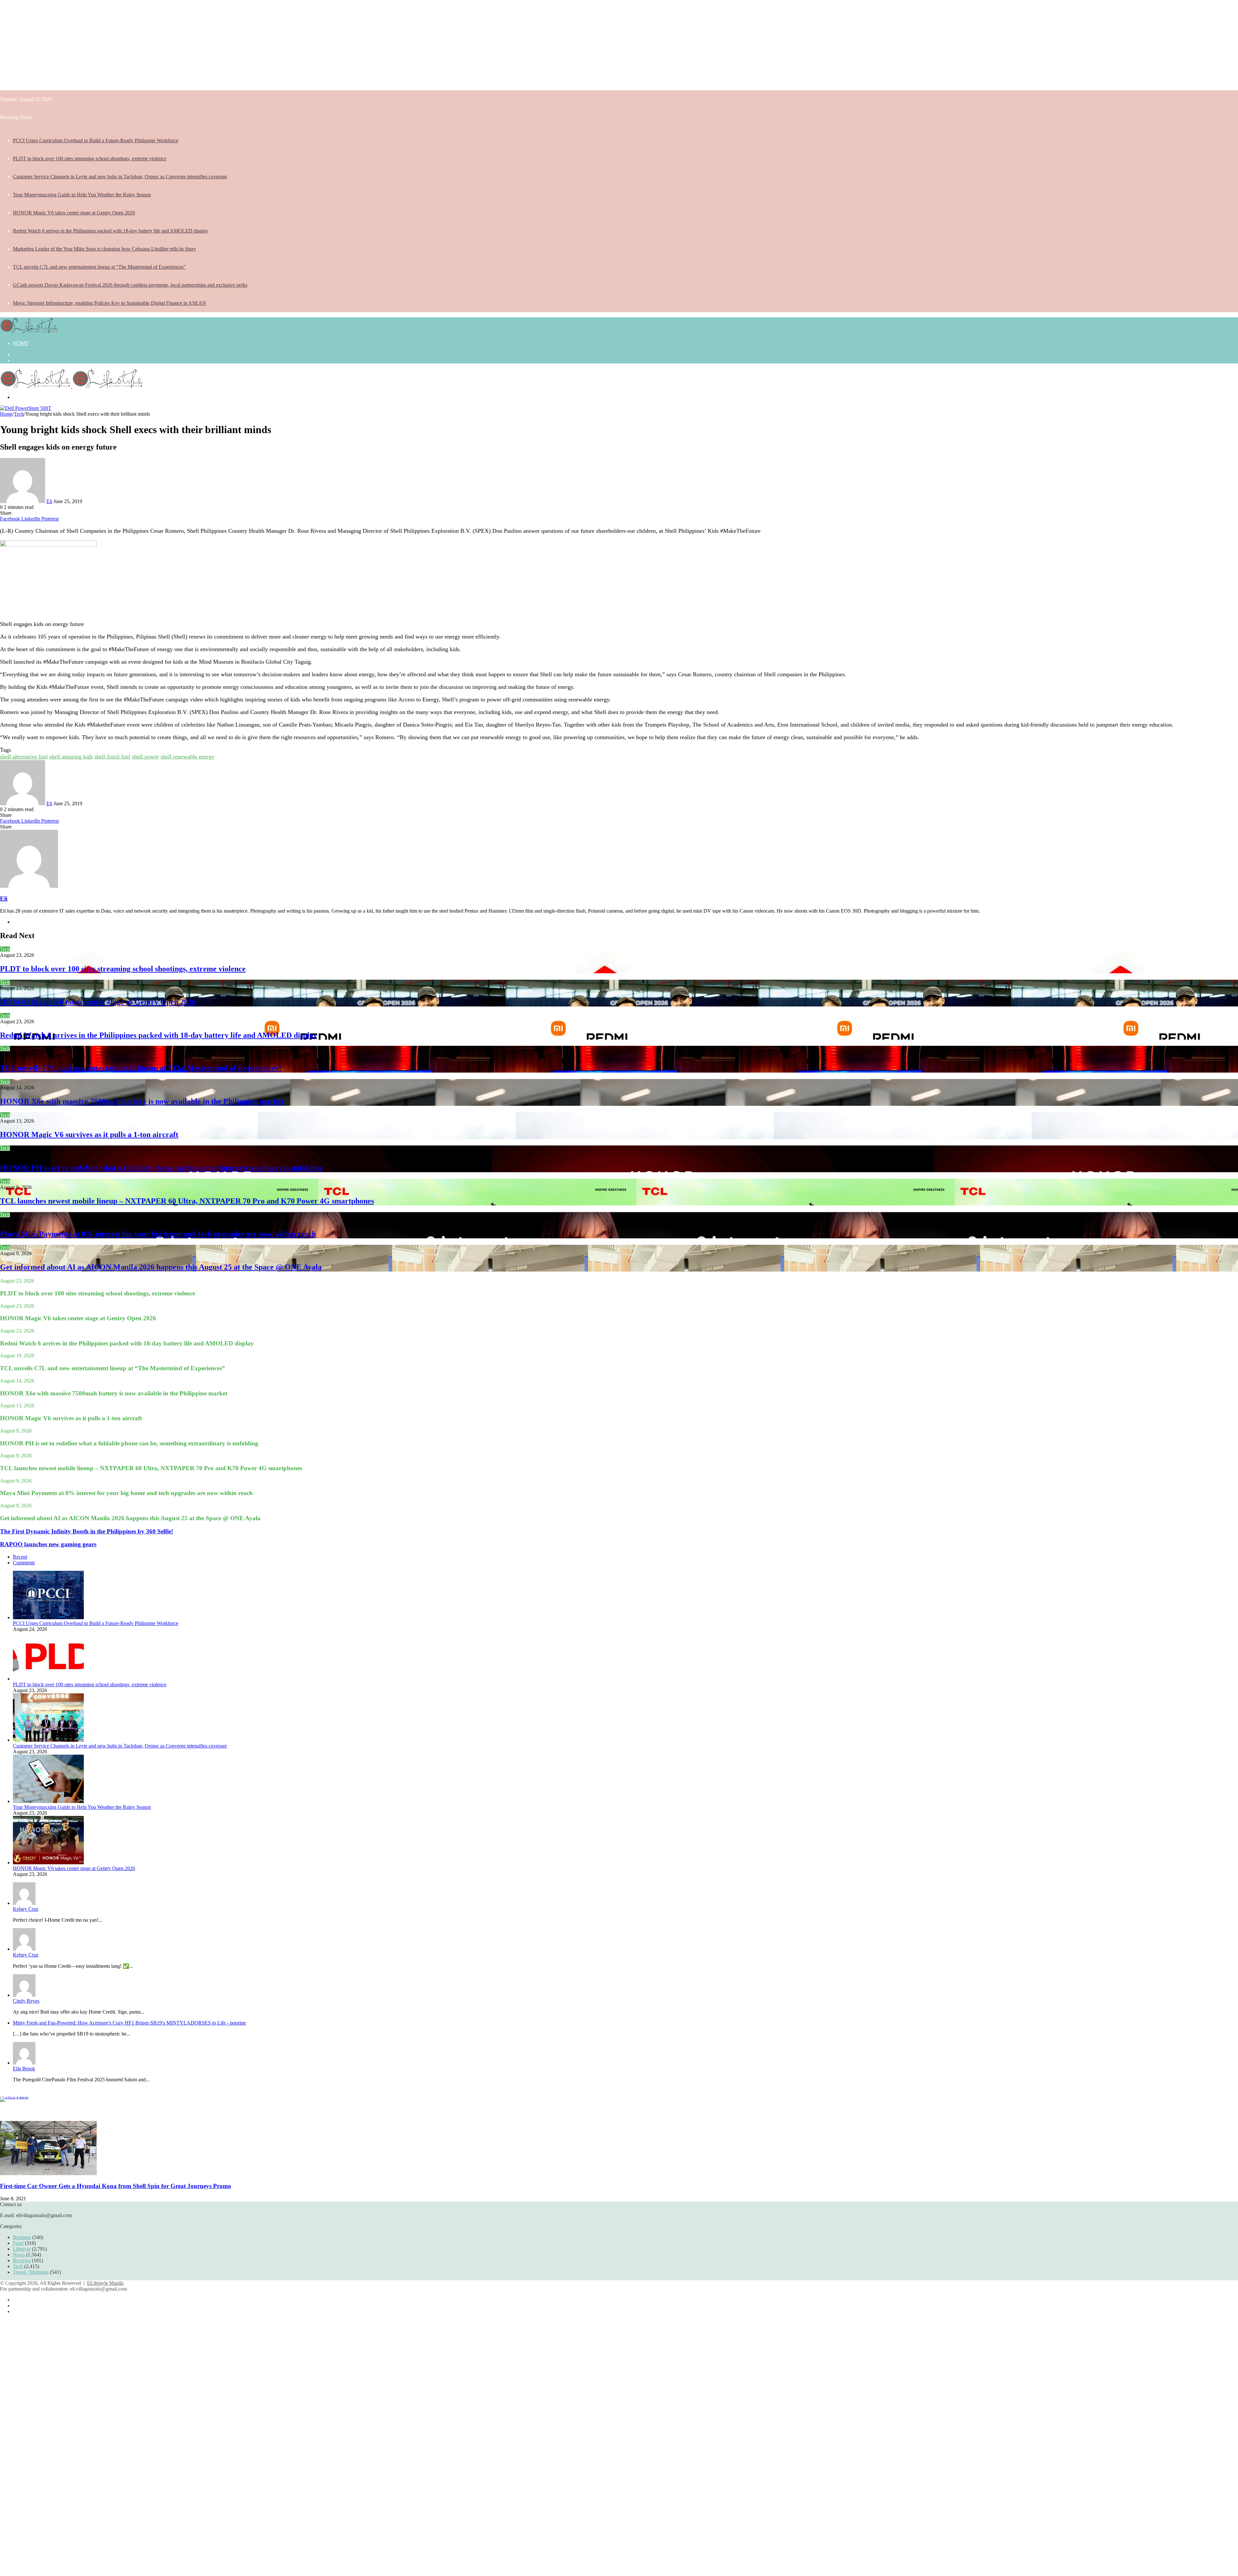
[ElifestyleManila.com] (29, 331)
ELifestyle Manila (105, 2283)
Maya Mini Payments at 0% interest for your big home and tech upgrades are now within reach (158, 1234)
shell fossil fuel (112, 757)
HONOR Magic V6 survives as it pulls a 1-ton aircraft (89, 1134)
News (19, 2255)
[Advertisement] (193, 45)
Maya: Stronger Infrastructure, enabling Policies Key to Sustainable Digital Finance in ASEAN (109, 303)
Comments (24, 1563)
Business (22, 2237)
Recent (20, 1557)
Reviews (22, 2260)
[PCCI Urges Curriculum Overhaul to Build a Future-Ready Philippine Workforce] (48, 1617)
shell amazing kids (71, 757)
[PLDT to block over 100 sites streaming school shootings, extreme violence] (48, 1679)
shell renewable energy (187, 757)
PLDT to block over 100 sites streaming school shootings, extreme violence (90, 159)
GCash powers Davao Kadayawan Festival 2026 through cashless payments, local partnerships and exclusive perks (130, 285)
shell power (145, 757)
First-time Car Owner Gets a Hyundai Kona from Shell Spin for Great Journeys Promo (116, 2186)
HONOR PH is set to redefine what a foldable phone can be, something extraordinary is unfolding (161, 1168)
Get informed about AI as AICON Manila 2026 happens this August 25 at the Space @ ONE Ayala (161, 1267)
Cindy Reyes (26, 2001)
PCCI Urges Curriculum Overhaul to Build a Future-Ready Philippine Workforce (96, 140)
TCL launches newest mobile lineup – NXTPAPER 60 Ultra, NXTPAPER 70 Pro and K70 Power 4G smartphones (187, 1201)
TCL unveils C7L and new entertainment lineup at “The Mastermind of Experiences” (99, 267)
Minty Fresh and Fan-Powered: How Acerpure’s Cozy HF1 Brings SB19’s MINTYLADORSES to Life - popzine (129, 2023)
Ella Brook (24, 2069)
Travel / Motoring (31, 2272)
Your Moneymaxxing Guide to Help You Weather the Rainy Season (82, 195)
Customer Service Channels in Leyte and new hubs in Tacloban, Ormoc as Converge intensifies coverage (120, 177)
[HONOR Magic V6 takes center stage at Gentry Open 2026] (48, 1863)
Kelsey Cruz (26, 1909)
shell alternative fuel (24, 757)
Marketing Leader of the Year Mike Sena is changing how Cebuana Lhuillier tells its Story (104, 249)
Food (18, 2243)
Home (21, 343)
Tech (19, 414)
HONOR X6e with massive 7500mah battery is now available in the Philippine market (142, 1101)
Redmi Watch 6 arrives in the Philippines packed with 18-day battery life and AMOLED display (111, 231)
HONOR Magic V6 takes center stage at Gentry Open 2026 (74, 213)
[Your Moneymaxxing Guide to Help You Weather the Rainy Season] (48, 1801)
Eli (49, 501)
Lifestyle (22, 2249)
